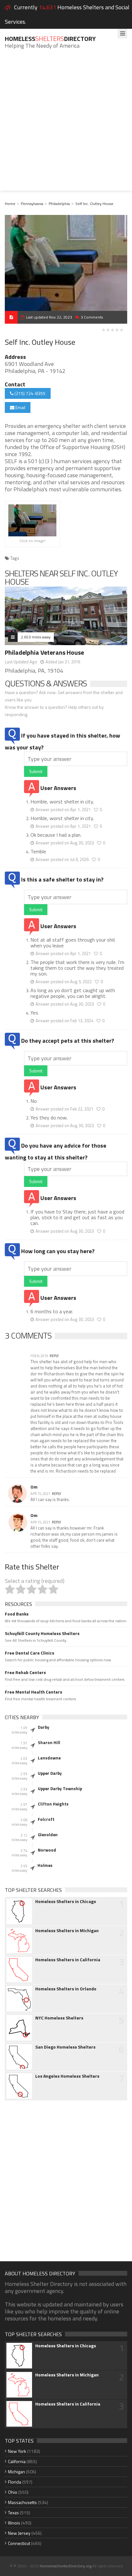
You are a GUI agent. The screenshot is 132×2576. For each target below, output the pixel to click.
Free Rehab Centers (25, 1672)
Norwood (47, 1850)
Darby (44, 1727)
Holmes (45, 1865)
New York (17, 2451)
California (17, 2461)
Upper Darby (50, 1773)
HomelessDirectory (50, 39)
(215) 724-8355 (29, 393)
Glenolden (48, 1835)
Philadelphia (59, 204)
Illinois (14, 2523)
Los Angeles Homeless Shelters (67, 2076)
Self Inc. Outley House (94, 204)
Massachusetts (22, 2502)
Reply (54, 1356)
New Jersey (19, 2533)
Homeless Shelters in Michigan (67, 1931)
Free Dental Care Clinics (29, 1653)
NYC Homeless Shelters (59, 2018)
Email (20, 407)
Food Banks (17, 1614)
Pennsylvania (32, 204)
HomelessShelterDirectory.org (66, 2566)
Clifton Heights (53, 1804)
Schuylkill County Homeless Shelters (42, 1633)
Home (10, 204)
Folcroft (46, 1819)
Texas (13, 2513)
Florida (15, 2482)
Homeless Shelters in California (68, 1960)
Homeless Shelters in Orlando (66, 1989)
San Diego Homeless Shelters (65, 2047)
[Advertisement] (66, 125)
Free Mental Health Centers (33, 1692)
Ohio (13, 2492)
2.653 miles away (36, 637)
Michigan (16, 2472)
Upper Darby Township (60, 1789)
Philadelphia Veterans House (44, 652)
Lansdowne (49, 1758)
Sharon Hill (49, 1742)
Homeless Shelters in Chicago (66, 1901)
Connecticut (19, 2543)
